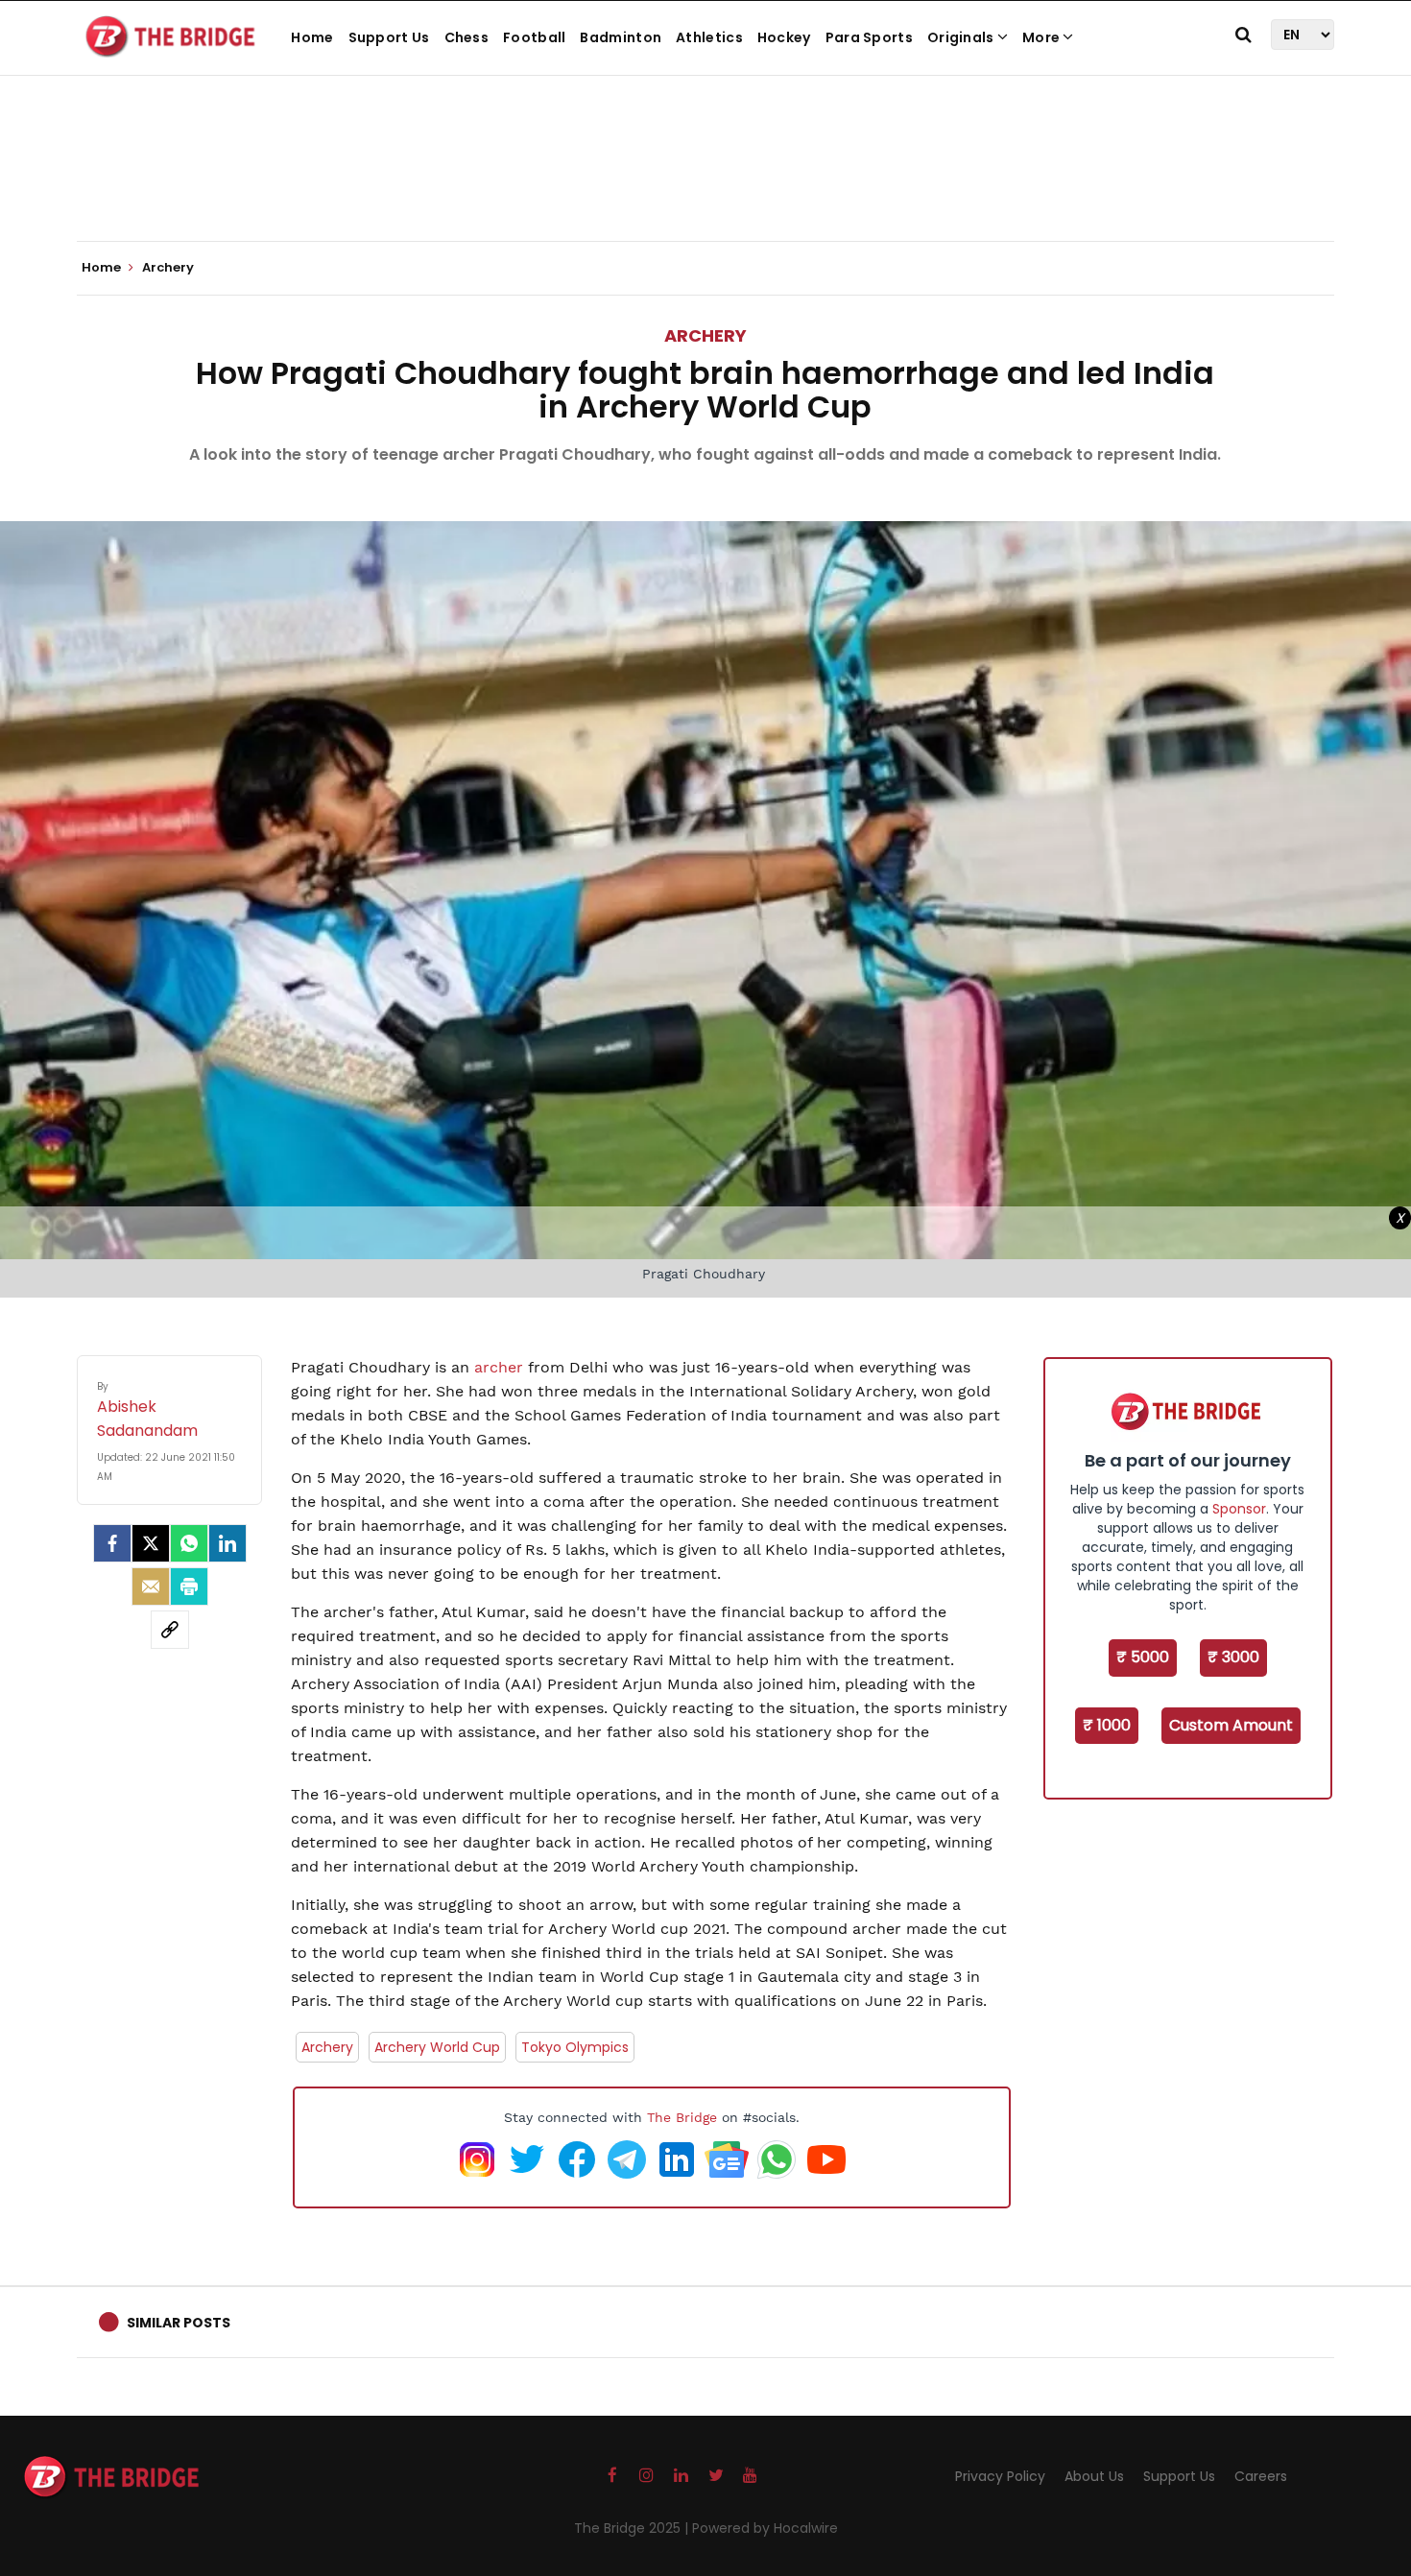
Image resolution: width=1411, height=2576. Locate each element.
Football (534, 37)
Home (312, 37)
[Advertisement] (705, 182)
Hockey (784, 37)
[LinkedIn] (227, 1543)
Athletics (709, 37)
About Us (1094, 2476)
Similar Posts (179, 2323)
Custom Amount (1231, 1725)
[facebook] (112, 1543)
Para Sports (869, 37)
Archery (705, 335)
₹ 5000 (1143, 1657)
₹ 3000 (1233, 1657)
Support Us (389, 37)
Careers (1261, 2476)
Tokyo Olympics (575, 2047)
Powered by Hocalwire (765, 2528)
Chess (467, 37)
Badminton (621, 37)
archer (499, 1367)
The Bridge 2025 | (633, 2528)
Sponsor (1239, 1509)
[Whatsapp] (189, 1543)
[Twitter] (151, 1543)
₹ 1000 (1107, 1725)
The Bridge (682, 2117)
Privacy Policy (1000, 2476)
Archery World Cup (437, 2047)
